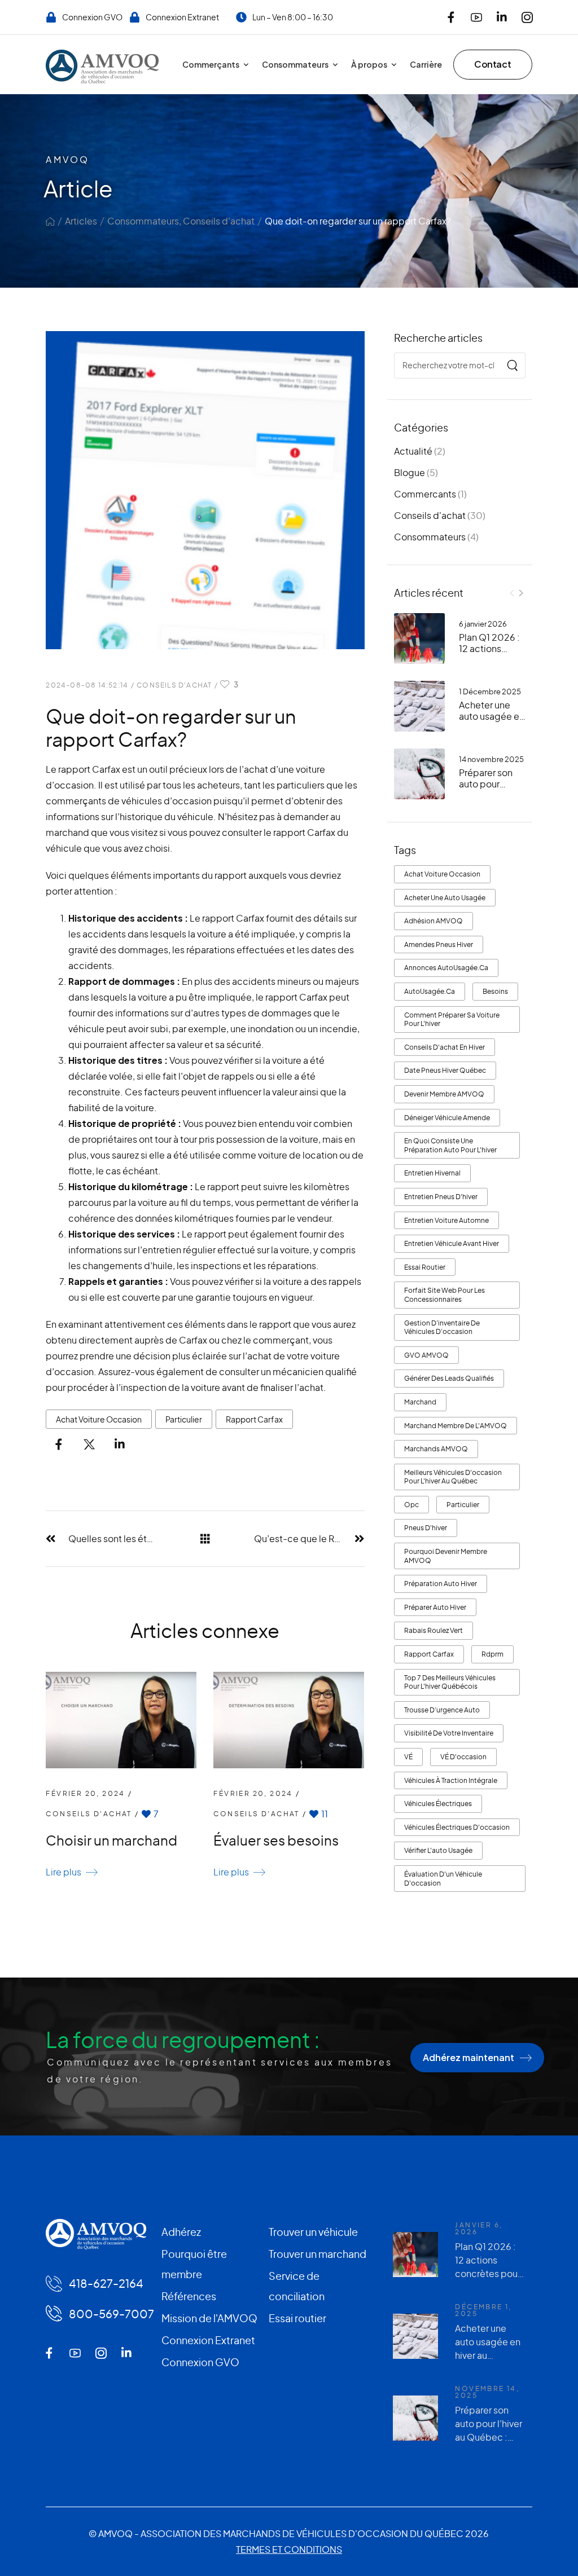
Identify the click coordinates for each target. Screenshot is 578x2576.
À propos (369, 64)
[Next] (521, 593)
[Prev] (512, 593)
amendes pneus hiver (439, 944)
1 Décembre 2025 (490, 692)
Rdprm (492, 1654)
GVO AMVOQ (426, 1355)
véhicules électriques (438, 1804)
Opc (411, 1505)
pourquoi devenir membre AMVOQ (446, 1556)
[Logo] (102, 67)
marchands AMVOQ (436, 1449)
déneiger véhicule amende (447, 1118)
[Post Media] (419, 639)
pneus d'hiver (426, 1528)
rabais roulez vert (433, 1630)
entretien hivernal (432, 1173)
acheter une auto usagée (445, 898)
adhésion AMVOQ (433, 921)
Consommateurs (295, 64)
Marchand (420, 1402)
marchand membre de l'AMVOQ (456, 1426)
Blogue (410, 472)
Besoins (495, 991)
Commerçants (211, 64)
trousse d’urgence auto (442, 1710)
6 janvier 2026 (483, 624)
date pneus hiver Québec (445, 1070)
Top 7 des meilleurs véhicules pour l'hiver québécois (450, 1682)
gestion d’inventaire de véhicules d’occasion (442, 1327)
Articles (81, 221)
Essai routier (425, 1267)
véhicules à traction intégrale (451, 1780)
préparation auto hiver (441, 1584)
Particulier (463, 1505)
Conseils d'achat (219, 221)
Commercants (425, 494)
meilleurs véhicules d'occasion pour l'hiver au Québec (453, 1477)
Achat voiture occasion (442, 874)
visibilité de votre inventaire (449, 1733)
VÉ (408, 1757)
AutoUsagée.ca (430, 991)
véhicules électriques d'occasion (457, 1827)
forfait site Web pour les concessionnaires (445, 1295)
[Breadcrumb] (50, 221)
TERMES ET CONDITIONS (289, 2549)
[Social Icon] (451, 17)
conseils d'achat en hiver (445, 1047)
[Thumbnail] (121, 1720)
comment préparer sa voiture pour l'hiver (452, 1020)
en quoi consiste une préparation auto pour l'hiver (450, 1145)
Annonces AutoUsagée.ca (446, 968)
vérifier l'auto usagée (438, 1850)
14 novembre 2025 (491, 759)
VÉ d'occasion (463, 1757)
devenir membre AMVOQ (444, 1094)
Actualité (413, 451)
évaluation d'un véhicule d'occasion (443, 1879)
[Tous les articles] (205, 1538)
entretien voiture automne (446, 1220)
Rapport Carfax (429, 1654)
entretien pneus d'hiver (441, 1197)
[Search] (512, 366)
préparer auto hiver (435, 1607)
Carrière (426, 64)
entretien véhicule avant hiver (452, 1243)
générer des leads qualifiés (449, 1378)
